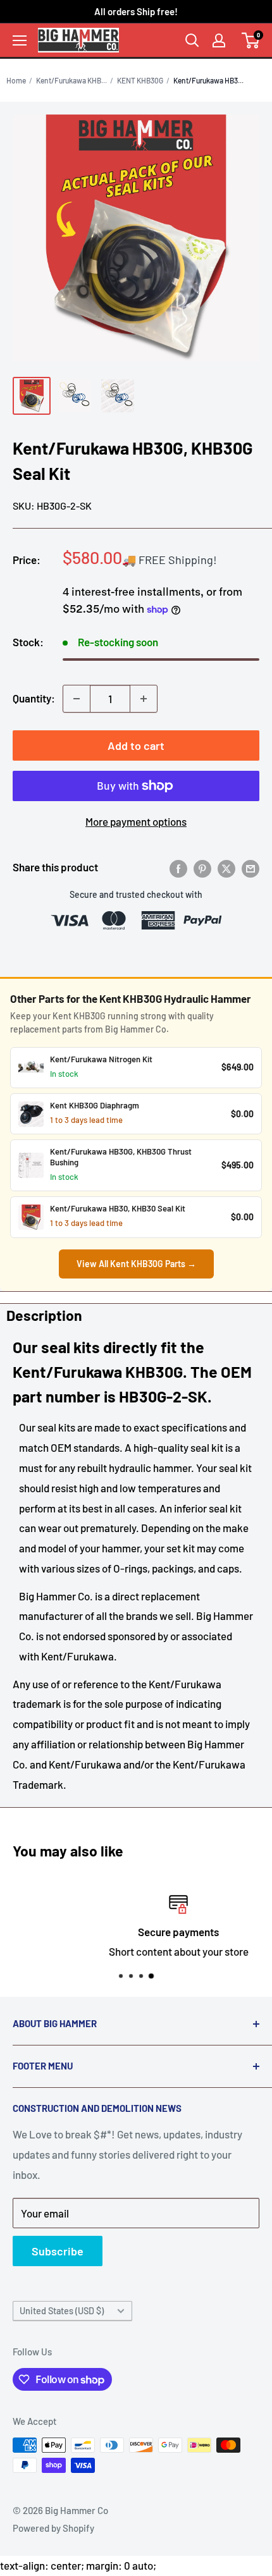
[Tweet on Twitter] (226, 868)
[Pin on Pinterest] (202, 868)
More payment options (136, 821)
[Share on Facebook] (178, 868)
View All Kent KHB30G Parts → (136, 1264)
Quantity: (34, 698)
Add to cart (136, 745)
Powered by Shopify (53, 2528)
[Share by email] (250, 868)
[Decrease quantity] (77, 699)
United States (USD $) (62, 2311)
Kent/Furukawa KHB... (71, 80)
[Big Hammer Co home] (78, 40)
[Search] (192, 40)
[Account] (219, 40)
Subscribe (58, 2251)
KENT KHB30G (140, 80)
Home (16, 80)
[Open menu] (20, 40)
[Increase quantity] (144, 699)
